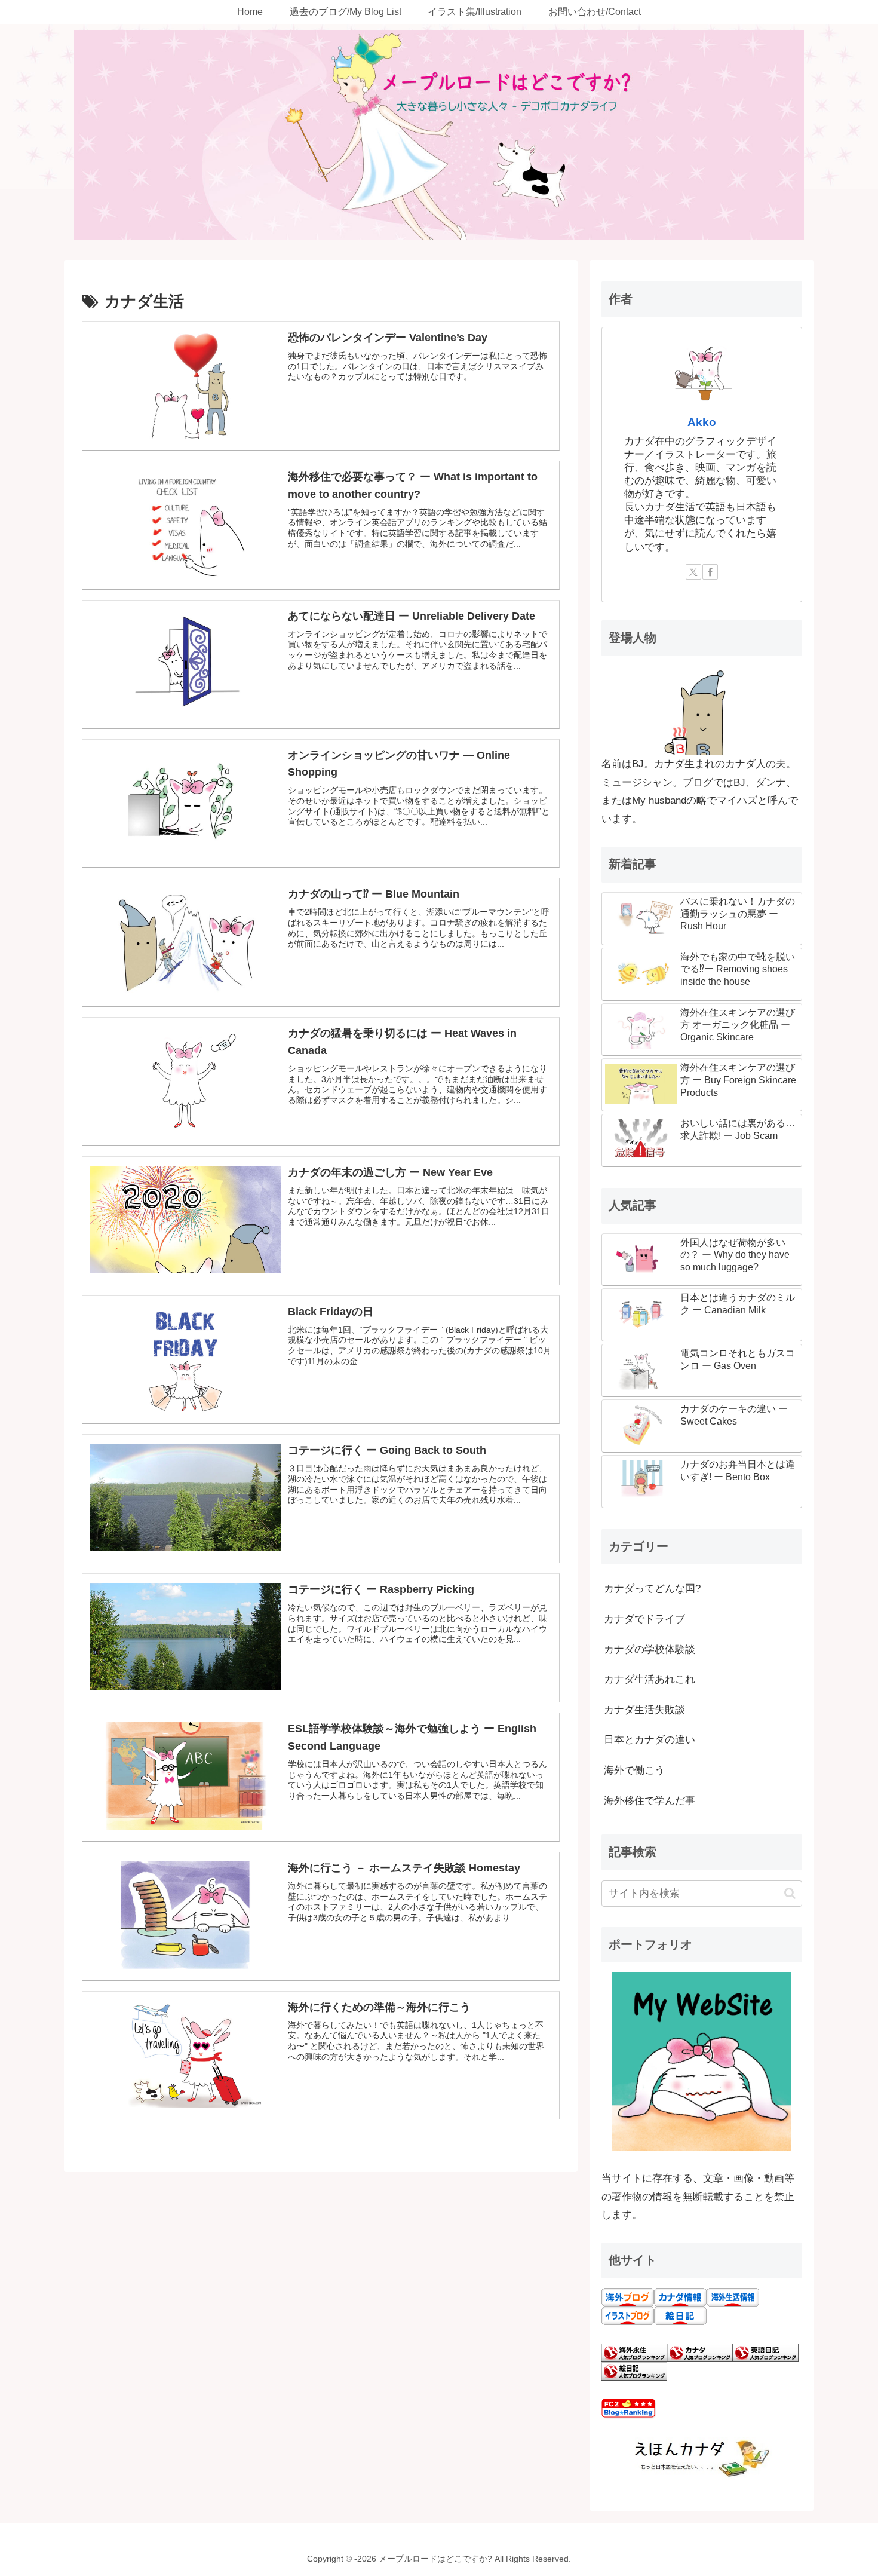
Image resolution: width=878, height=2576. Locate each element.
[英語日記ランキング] (766, 2352)
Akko (702, 422)
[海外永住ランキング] (634, 2352)
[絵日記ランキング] (634, 2371)
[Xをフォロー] (693, 572)
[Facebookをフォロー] (710, 572)
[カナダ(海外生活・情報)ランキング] (700, 2352)
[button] (790, 1893)
